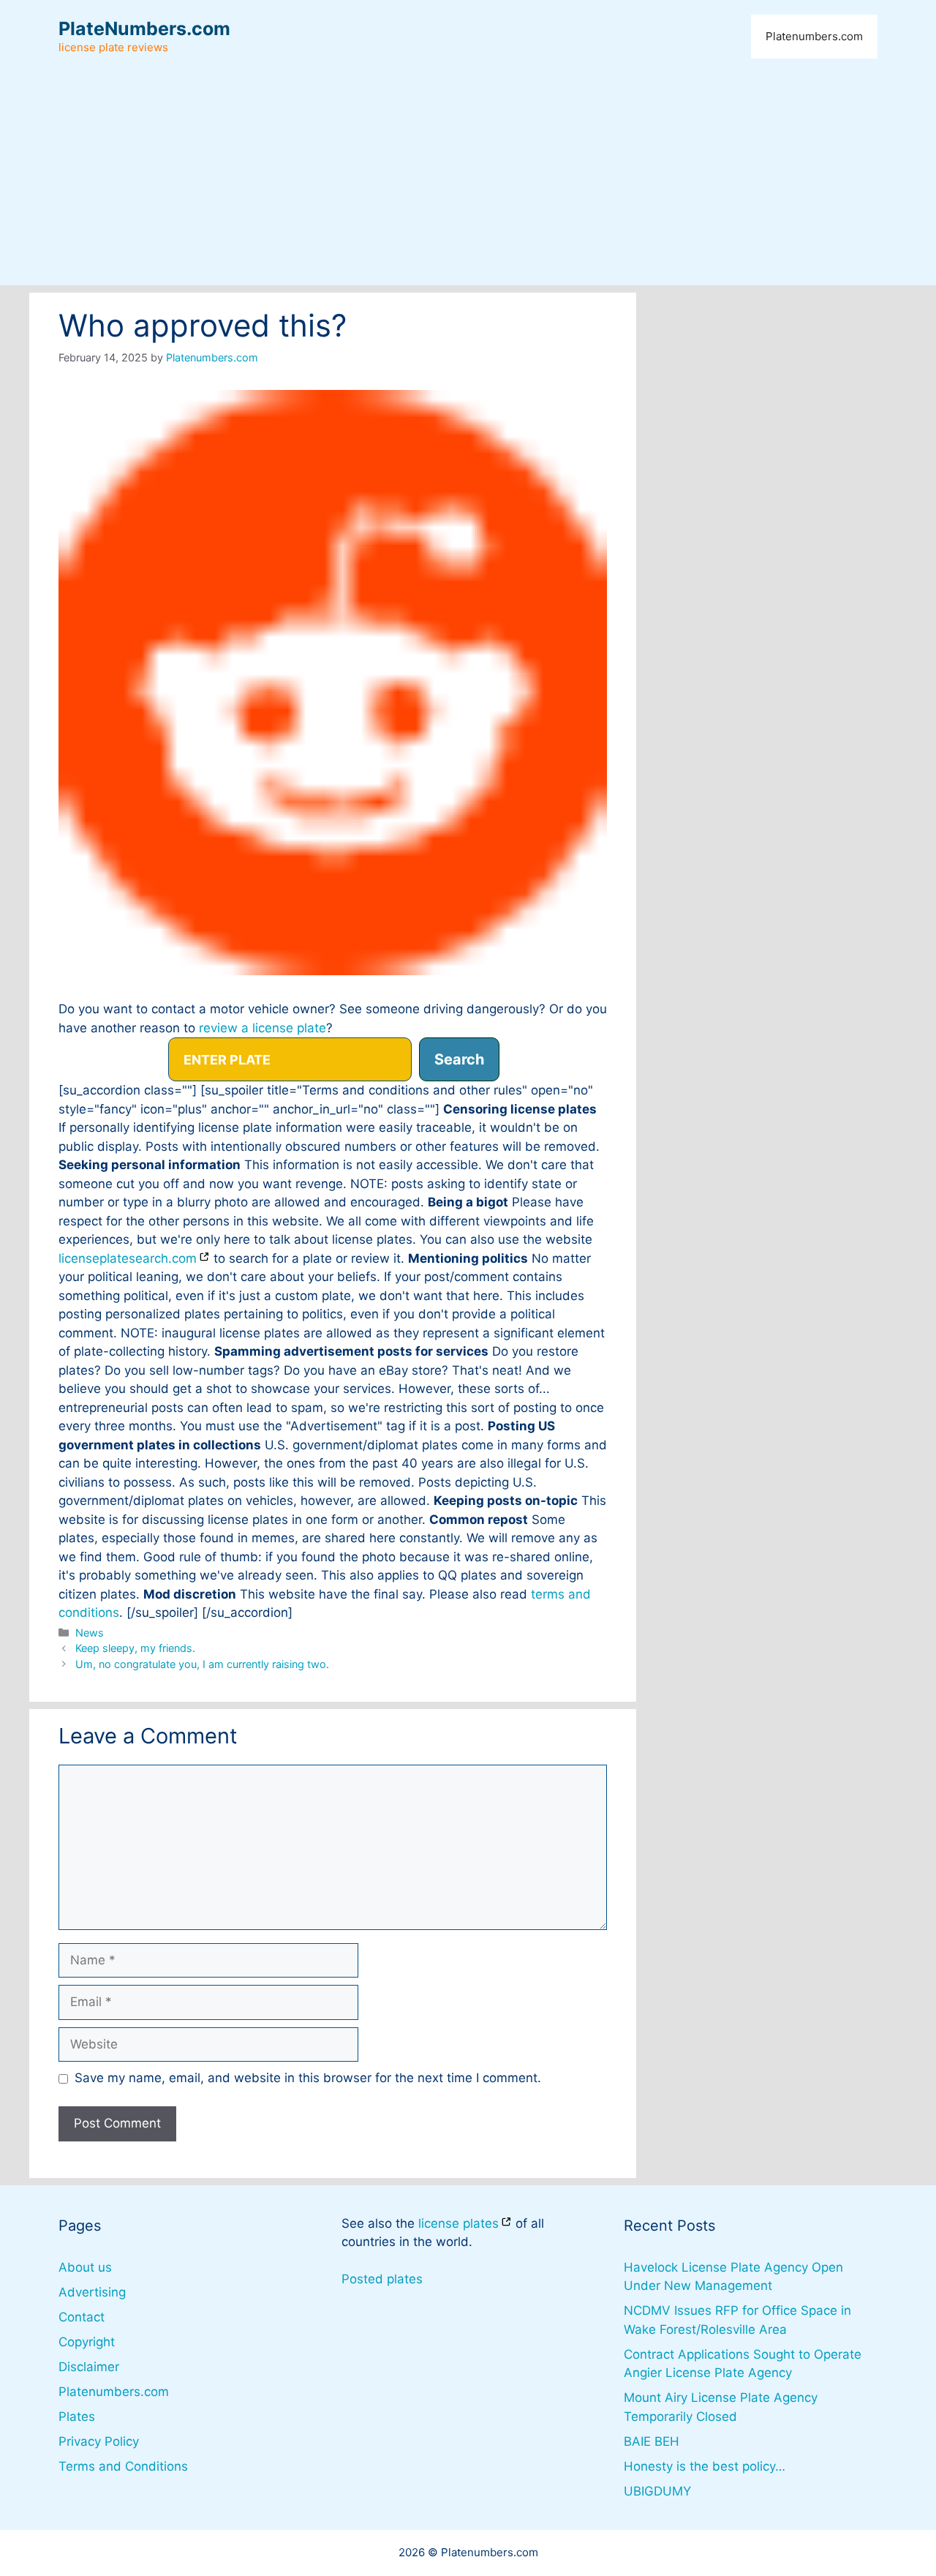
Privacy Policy (99, 2441)
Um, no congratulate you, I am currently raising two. (202, 1664)
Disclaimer (89, 2367)
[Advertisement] (468, 183)
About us (85, 2267)
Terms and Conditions (123, 2466)
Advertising (92, 2292)
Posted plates (382, 2279)
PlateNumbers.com (144, 29)
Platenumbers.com (814, 36)
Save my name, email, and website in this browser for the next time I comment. (308, 2078)
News (90, 1633)
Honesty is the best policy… (705, 2466)
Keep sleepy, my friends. (135, 1648)
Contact (82, 2317)
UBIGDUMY (657, 2491)
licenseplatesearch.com (128, 1258)
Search (459, 1059)
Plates (77, 2417)
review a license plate (263, 1028)
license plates (458, 2223)
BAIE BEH (652, 2441)
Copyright (87, 2342)
